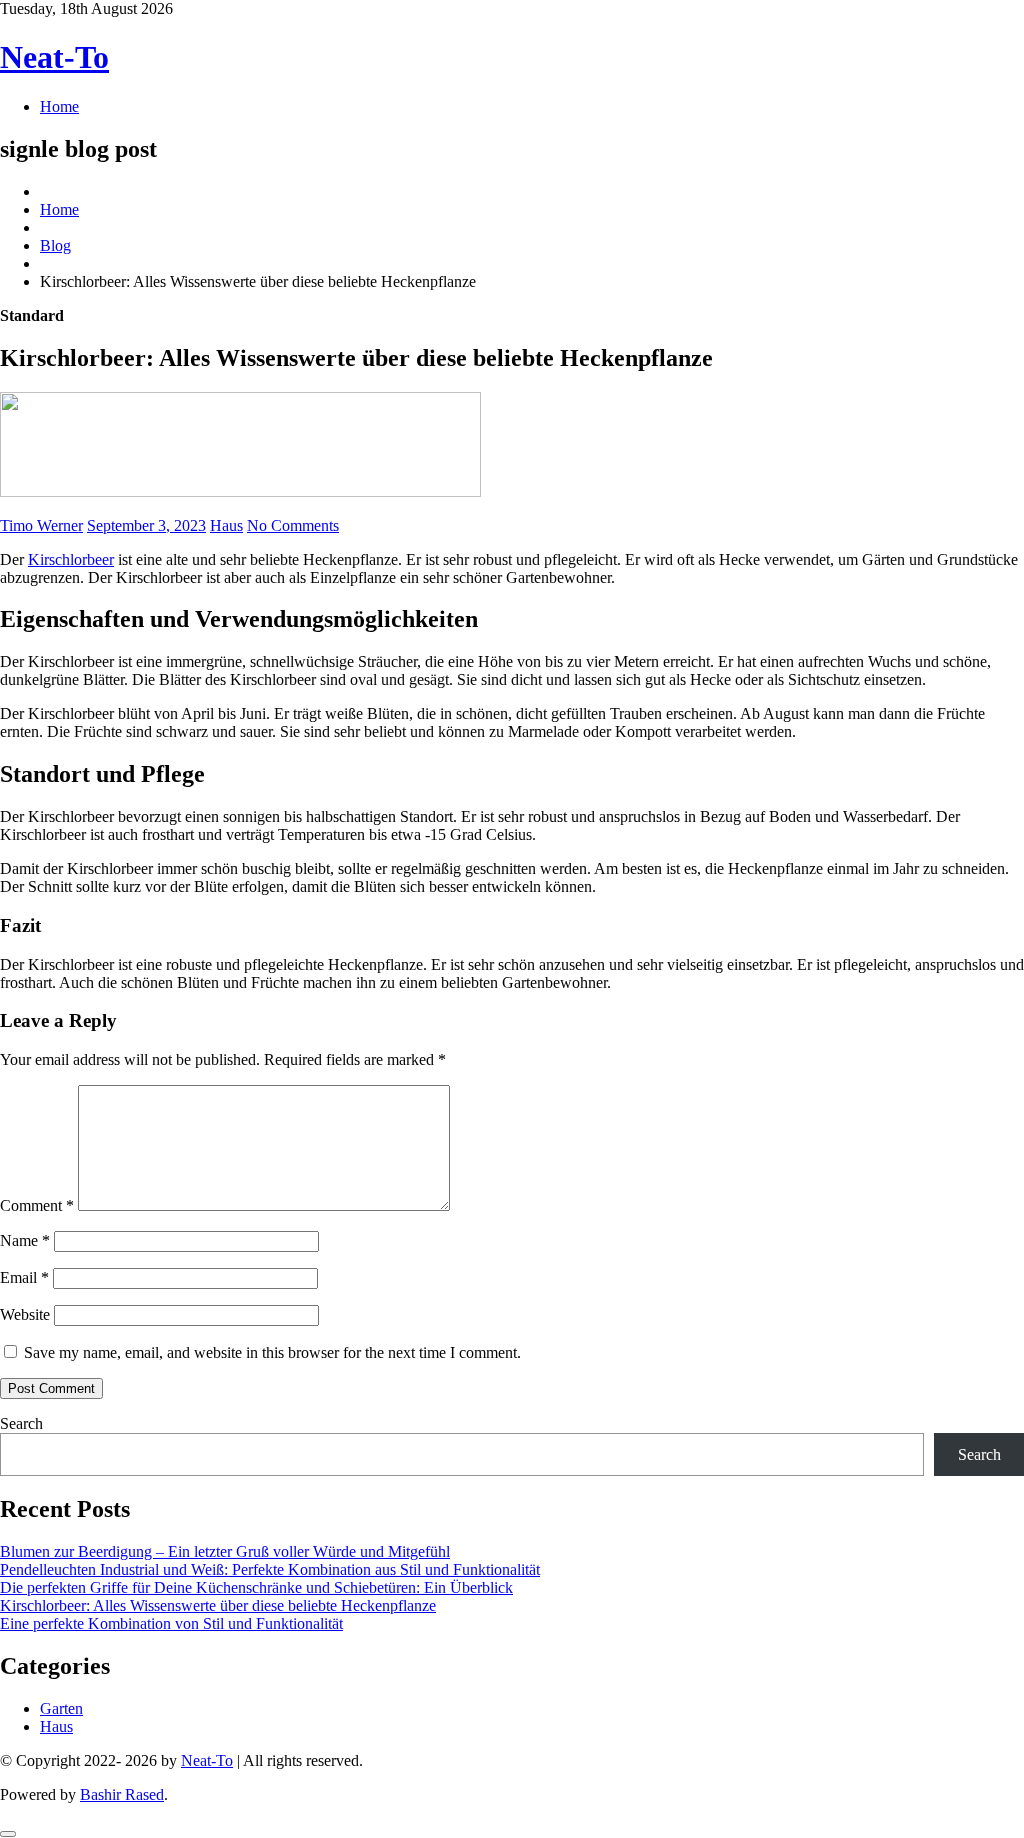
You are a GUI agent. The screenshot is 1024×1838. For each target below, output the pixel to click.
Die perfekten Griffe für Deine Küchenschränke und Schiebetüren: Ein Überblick (256, 1587)
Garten (61, 1708)
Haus (226, 525)
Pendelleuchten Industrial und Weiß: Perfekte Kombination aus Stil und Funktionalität (270, 1569)
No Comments (293, 525)
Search (21, 1423)
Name (25, 1240)
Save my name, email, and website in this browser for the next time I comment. (272, 1352)
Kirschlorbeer (71, 559)
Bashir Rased (122, 1794)
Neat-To (54, 57)
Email (24, 1277)
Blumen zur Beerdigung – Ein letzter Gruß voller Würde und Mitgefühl (225, 1551)
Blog (55, 245)
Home (59, 106)
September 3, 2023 (146, 525)
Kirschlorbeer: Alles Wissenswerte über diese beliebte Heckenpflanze (218, 1605)
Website (25, 1314)
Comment (37, 1205)
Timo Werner (41, 525)
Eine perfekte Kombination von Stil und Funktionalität (171, 1623)
